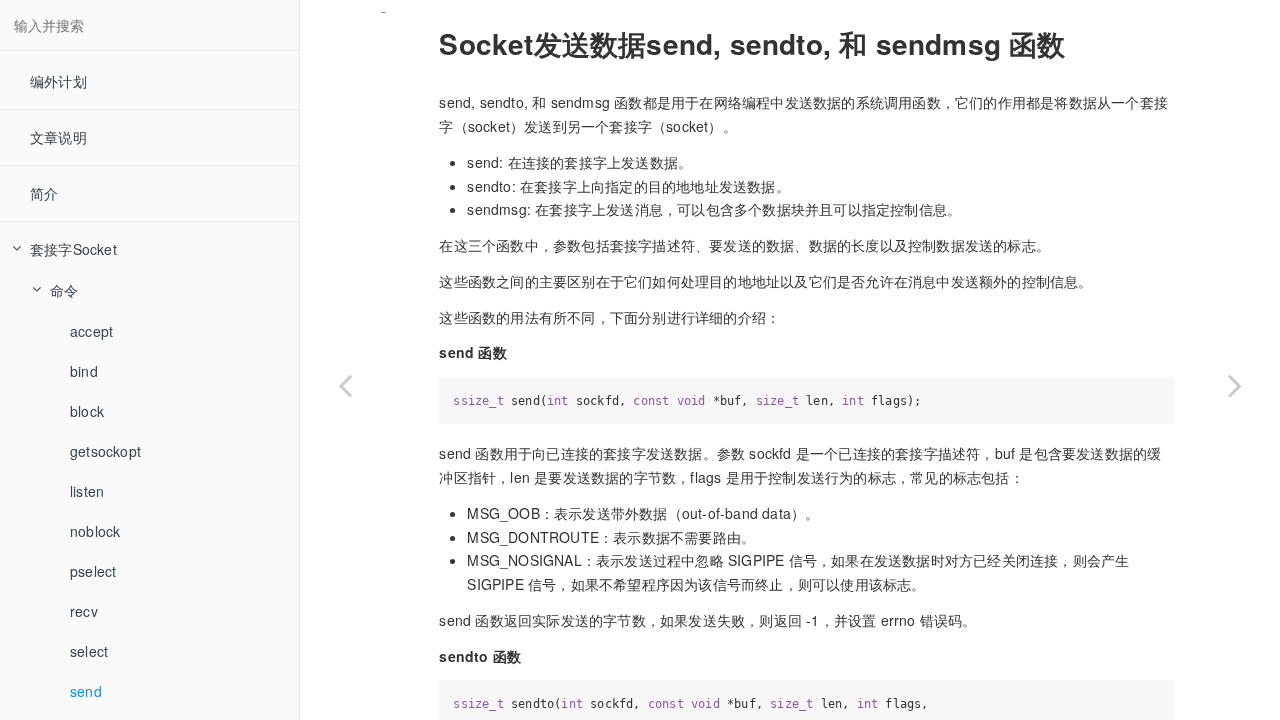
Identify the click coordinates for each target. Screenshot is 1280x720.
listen (87, 491)
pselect (93, 571)
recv (84, 611)
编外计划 (58, 81)
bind (84, 371)
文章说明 (58, 137)
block (87, 411)
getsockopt (105, 451)
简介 (44, 193)
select (89, 651)
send (86, 691)
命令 (64, 290)
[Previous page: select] (345, 385)
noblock (95, 531)
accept (91, 331)
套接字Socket (73, 249)
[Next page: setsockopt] (1235, 385)
